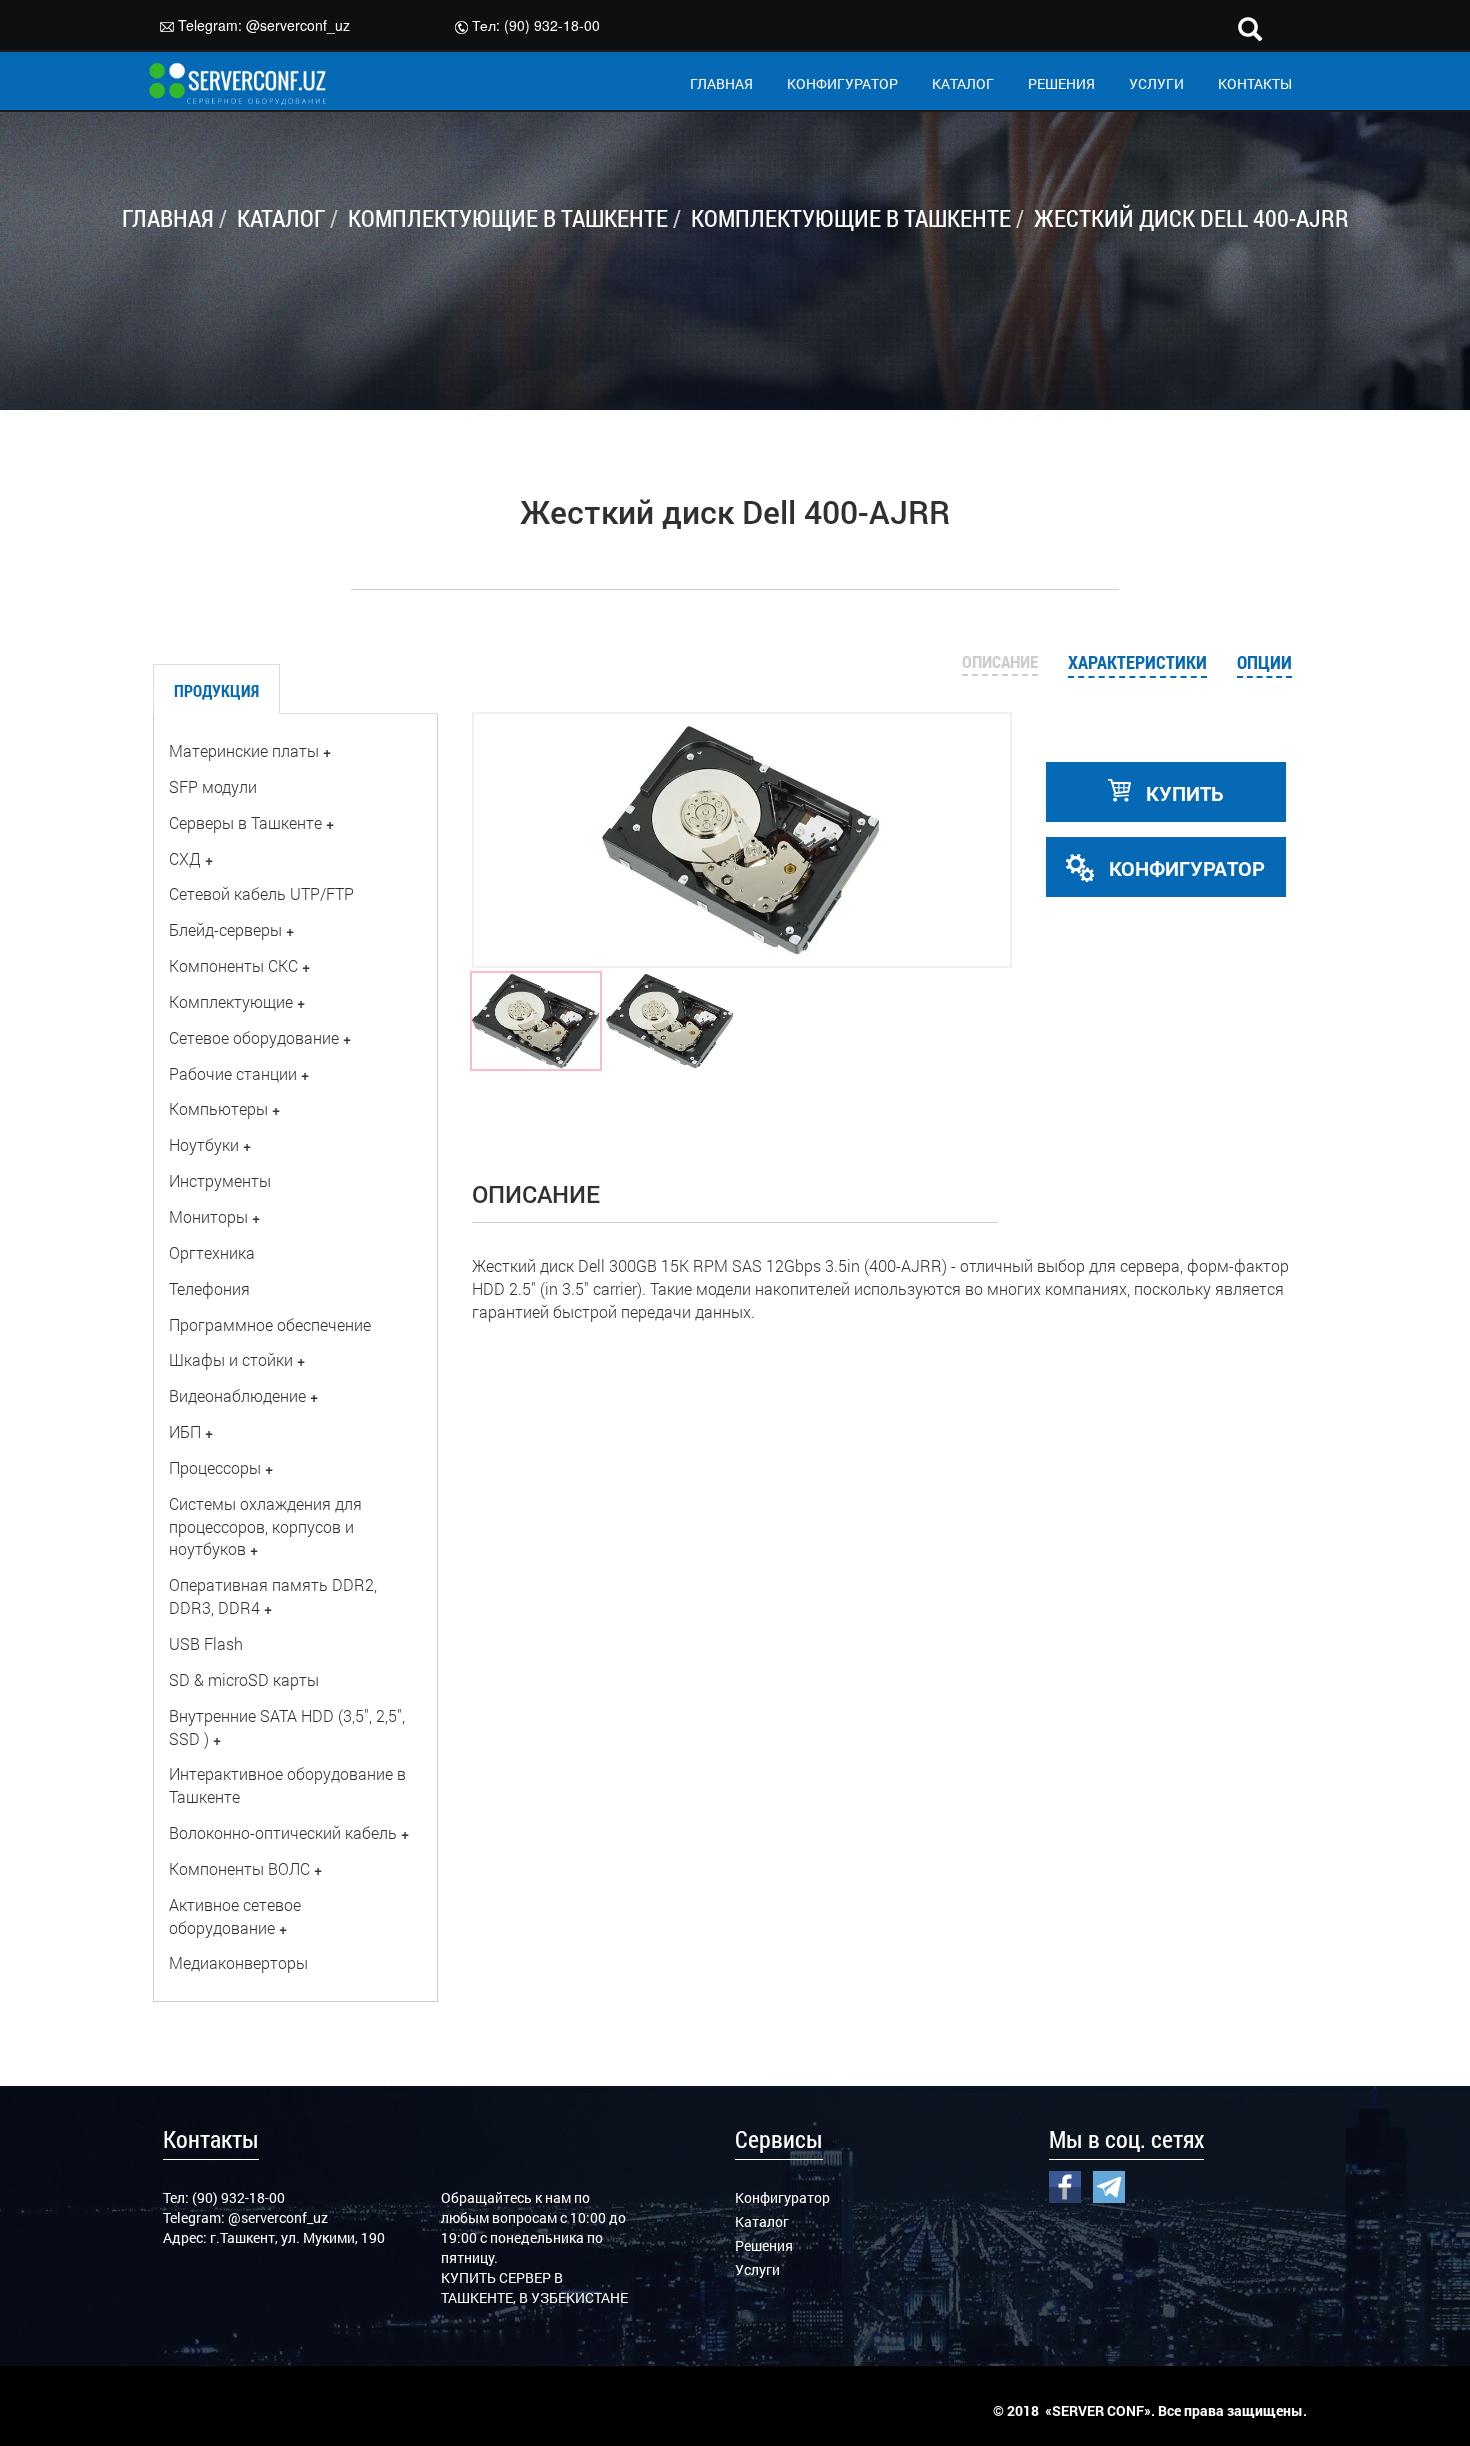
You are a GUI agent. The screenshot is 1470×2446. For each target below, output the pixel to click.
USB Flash (206, 1643)
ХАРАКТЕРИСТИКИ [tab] (1137, 662)
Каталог (762, 2221)
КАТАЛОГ (963, 83)
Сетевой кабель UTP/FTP (261, 893)
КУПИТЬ (1182, 793)
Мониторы (208, 1216)
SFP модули (213, 786)
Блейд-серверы (225, 929)
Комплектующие (231, 1001)
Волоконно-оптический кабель (283, 1832)
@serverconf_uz (298, 25)
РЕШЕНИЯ (1061, 83)
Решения (764, 2245)
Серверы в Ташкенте (245, 822)
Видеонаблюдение (237, 1395)
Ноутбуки (204, 1144)
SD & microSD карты (244, 1679)
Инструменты (220, 1180)
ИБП (185, 1431)
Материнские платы (244, 750)
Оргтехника (212, 1252)
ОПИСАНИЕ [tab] (1000, 661)
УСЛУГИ (1156, 83)
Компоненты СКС (233, 965)
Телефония (209, 1288)
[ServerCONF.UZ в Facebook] (1065, 2184)
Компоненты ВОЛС (239, 1868)
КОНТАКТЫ (1255, 83)
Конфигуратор (782, 2197)
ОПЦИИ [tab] (1264, 662)
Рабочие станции (233, 1073)
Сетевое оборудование (254, 1037)
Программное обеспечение (270, 1324)
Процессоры (215, 1467)
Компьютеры (218, 1108)
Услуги (757, 2269)
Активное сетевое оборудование (235, 1916)
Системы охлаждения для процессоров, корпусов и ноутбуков (265, 1526)
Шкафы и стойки (231, 1359)
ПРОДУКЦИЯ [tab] (216, 690)
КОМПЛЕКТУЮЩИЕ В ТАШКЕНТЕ (508, 218)
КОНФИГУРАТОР (842, 83)
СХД (185, 858)
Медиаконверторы (238, 1962)
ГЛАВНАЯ (721, 83)
